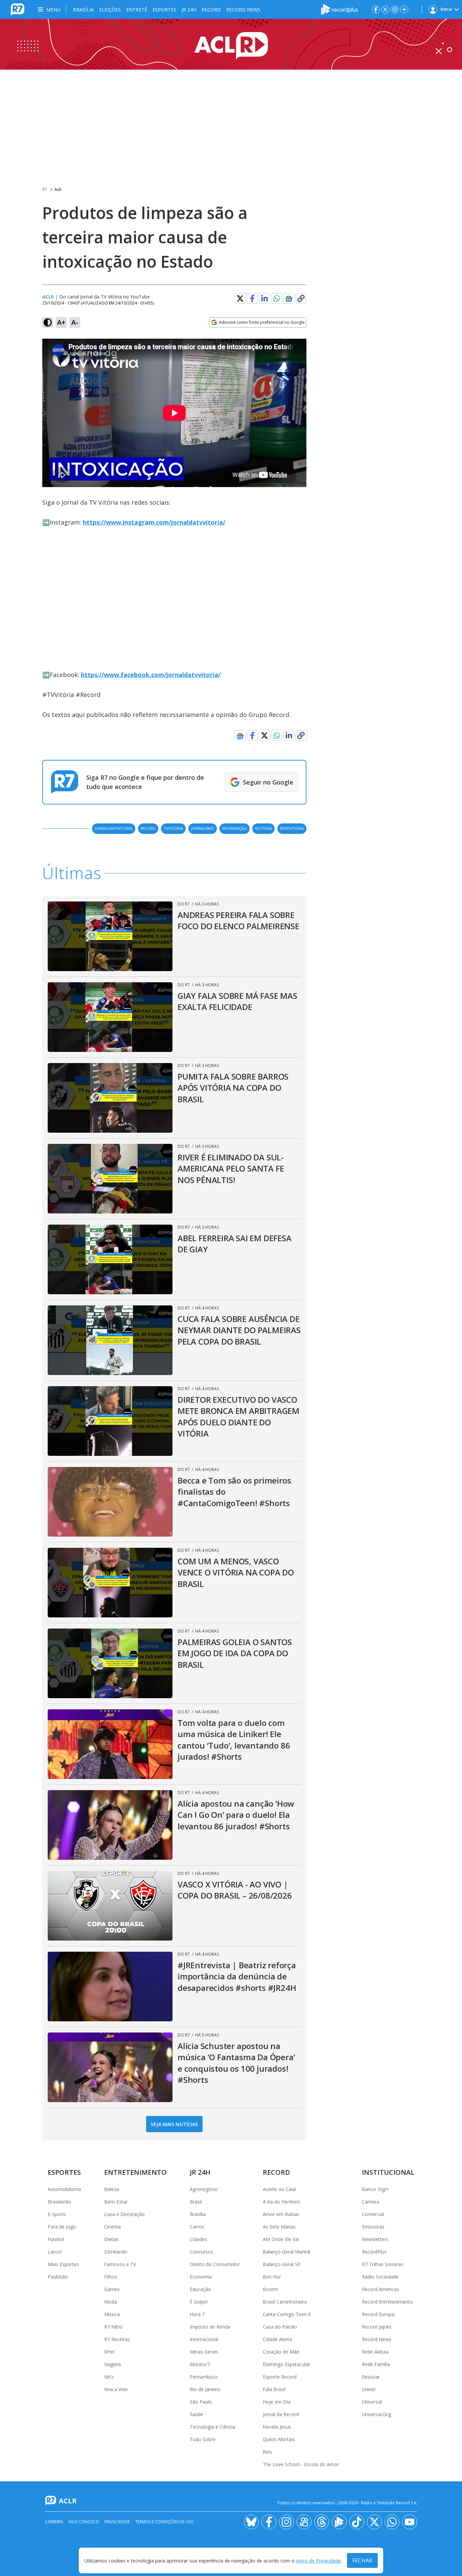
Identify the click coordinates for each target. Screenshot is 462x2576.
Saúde (197, 2414)
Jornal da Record (281, 2414)
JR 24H (189, 10)
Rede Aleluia (375, 2352)
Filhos (111, 2277)
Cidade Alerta (277, 2339)
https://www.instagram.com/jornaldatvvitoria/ (154, 522)
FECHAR (362, 2560)
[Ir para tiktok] (357, 2522)
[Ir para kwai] (304, 2522)
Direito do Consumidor (215, 2264)
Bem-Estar (116, 2202)
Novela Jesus (277, 2427)
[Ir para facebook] (376, 9)
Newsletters (375, 2239)
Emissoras (373, 2227)
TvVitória (173, 828)
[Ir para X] (385, 9)
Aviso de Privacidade (318, 2561)
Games (112, 2289)
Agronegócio (204, 2189)
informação (235, 828)
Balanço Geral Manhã (286, 2252)
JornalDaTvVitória (114, 828)
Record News (243, 10)
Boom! (270, 2289)
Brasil (196, 2202)
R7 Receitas (117, 2339)
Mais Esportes (63, 2264)
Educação (200, 2289)
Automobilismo (64, 2189)
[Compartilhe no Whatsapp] (277, 298)
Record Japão (377, 2327)
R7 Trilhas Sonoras (383, 2264)
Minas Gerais (204, 2352)
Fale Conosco (84, 2522)
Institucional (388, 2172)
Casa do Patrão (280, 2327)
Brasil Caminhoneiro (285, 2302)
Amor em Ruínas (281, 2214)
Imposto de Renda (210, 2327)
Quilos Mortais (279, 2439)
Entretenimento (135, 2172)
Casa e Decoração (124, 2214)
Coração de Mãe (281, 2352)
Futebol (56, 2239)
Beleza (112, 2189)
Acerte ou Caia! (279, 2189)
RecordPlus (374, 2252)
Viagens (113, 2364)
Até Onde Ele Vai (281, 2239)
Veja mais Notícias (174, 2124)
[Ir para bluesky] (251, 2522)
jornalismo (203, 828)
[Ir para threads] (322, 2522)
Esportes (164, 10)
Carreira (371, 2202)
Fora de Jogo (62, 2227)
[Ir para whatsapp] (392, 2522)
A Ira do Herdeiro (282, 2202)
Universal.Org (376, 2414)
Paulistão (58, 2277)
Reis (267, 2452)
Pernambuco (204, 2377)
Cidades (198, 2239)
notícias (263, 828)
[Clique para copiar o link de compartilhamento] (301, 298)
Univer (369, 2389)
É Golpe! (199, 2302)
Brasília (83, 10)
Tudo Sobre (203, 2439)
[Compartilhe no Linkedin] (264, 298)
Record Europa (378, 2314)
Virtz (109, 2377)
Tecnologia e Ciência (212, 2427)
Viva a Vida (116, 2389)
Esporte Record (280, 2377)
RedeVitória (292, 828)
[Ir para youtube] (410, 2522)
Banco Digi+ (375, 2189)
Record (211, 10)
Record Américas (380, 2289)
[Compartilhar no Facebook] (252, 298)
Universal (372, 2402)
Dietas (111, 2239)
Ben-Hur (272, 2277)
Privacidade (117, 2522)
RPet (109, 2352)
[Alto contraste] (48, 322)
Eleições (110, 10)
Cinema (112, 2227)
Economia (201, 2277)
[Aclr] (231, 44)
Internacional (204, 2339)
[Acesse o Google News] (289, 299)
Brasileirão (59, 2202)
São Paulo (201, 2402)
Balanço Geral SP (282, 2264)
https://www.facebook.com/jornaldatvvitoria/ (151, 675)
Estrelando (116, 2252)
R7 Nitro (113, 2327)
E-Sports (57, 2214)
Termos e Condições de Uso (165, 2522)
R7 (45, 189)
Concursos (201, 2252)
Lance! (55, 2252)
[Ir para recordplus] (339, 2522)
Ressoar (371, 2377)
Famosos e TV (120, 2264)
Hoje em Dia (277, 2402)
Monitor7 (200, 2364)
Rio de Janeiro (205, 2389)
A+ (61, 322)
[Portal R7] (18, 9)
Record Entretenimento (387, 2302)
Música (112, 2314)
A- (75, 322)
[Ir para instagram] (395, 9)
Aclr (58, 189)
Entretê (137, 10)
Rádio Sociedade (380, 2277)
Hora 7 (197, 2314)
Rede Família (376, 2364)
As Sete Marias (279, 2227)
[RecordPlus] (340, 9)
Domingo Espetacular (286, 2364)
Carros (197, 2227)
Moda (111, 2302)
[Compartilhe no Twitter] (240, 298)
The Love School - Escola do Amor (301, 2464)
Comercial (373, 2214)
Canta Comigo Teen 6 (287, 2314)
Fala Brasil (274, 2389)
